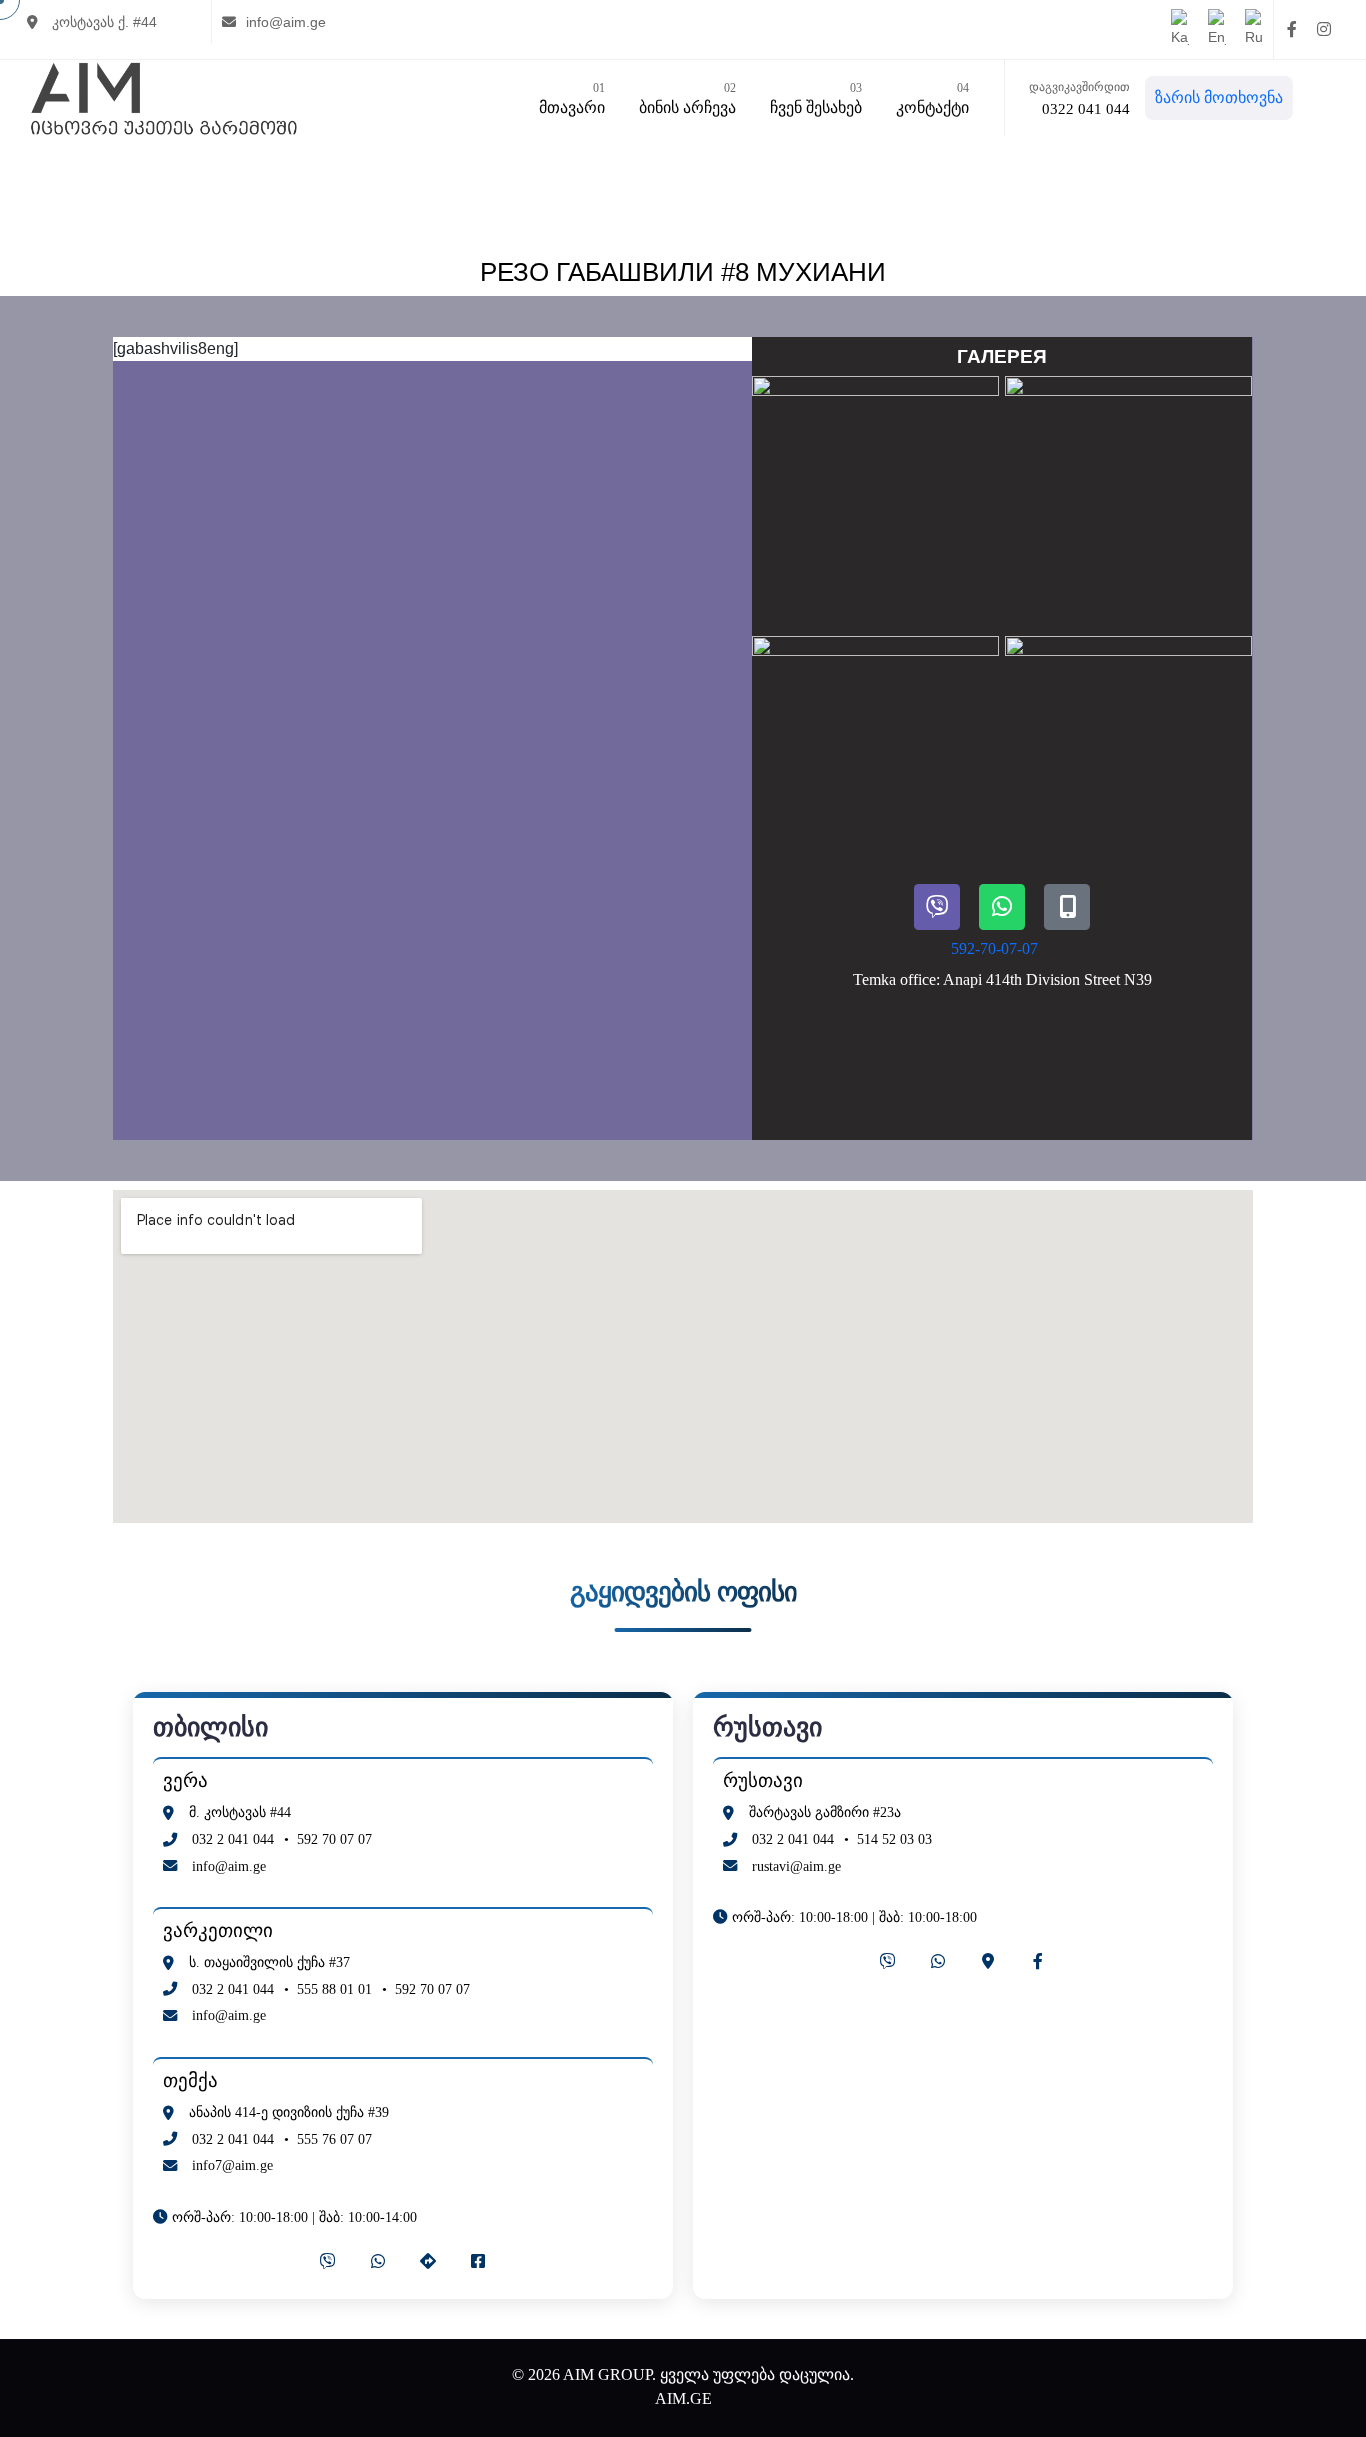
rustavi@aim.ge (796, 1866)
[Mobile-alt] (1067, 907)
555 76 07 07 (334, 2139)
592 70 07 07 (334, 1839)
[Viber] (937, 907)
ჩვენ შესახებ (816, 98)
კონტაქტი (932, 98)
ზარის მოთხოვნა (1219, 97)
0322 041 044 (1086, 109)
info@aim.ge (286, 22)
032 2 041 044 (233, 1839)
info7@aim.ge (232, 2165)
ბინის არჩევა (687, 98)
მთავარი (572, 98)
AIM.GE (683, 2398)
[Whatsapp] (1002, 907)
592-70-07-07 (994, 948)
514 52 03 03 (894, 1839)
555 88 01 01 (334, 1989)
